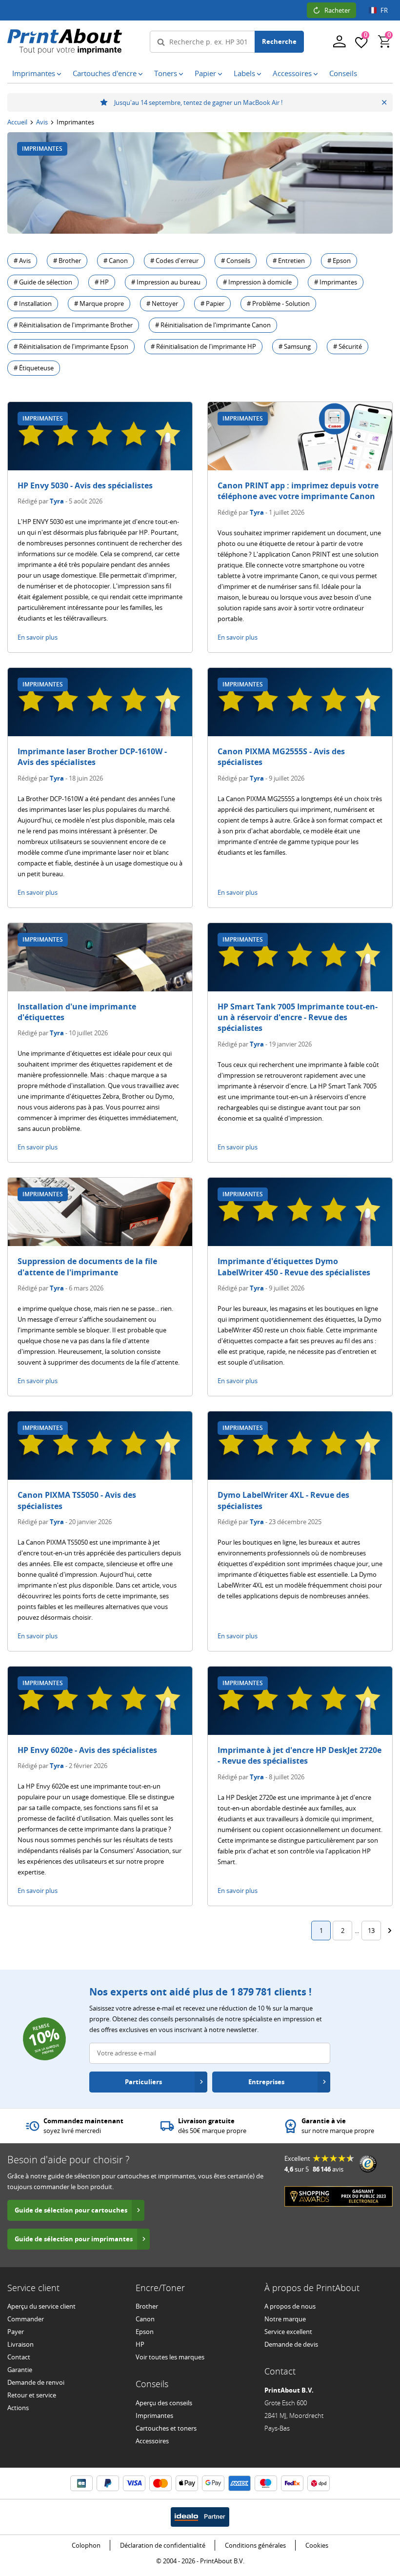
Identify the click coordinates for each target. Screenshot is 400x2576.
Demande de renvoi (36, 2382)
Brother (147, 2306)
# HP (102, 282)
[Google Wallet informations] (213, 2483)
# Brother (67, 261)
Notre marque (285, 2319)
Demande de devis (291, 2344)
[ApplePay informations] (187, 2483)
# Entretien (289, 261)
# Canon (116, 261)
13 (371, 1931)
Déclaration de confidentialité (163, 2545)
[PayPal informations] (108, 2483)
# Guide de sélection (43, 282)
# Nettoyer (162, 303)
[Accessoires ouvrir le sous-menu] (316, 74)
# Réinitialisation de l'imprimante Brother (73, 325)
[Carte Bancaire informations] (81, 2483)
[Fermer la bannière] (384, 102)
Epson (145, 2332)
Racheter (337, 10)
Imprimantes (154, 2415)
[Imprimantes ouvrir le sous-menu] (59, 74)
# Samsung (295, 346)
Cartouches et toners (166, 2428)
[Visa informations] (134, 2483)
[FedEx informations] (292, 2483)
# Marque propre (99, 303)
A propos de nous (290, 2306)
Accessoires (152, 2441)
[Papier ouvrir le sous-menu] (220, 74)
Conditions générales (255, 2545)
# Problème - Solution (278, 303)
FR (384, 10)
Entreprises (266, 2082)
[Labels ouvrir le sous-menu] (259, 74)
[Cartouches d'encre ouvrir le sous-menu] (140, 74)
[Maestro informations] (266, 2483)
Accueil (17, 122)
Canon (145, 2319)
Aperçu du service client (41, 2306)
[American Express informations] (240, 2483)
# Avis (22, 261)
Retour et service (32, 2395)
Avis (42, 122)
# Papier (212, 303)
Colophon (86, 2545)
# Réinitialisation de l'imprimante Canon (213, 325)
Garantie (20, 2370)
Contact (19, 2357)
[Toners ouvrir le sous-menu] (181, 74)
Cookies (317, 2545)
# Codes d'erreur (174, 261)
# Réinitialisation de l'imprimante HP (203, 346)
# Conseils (236, 261)
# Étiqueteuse (34, 368)
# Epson (339, 261)
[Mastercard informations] (160, 2483)
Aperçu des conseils (164, 2403)
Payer (16, 2332)
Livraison (20, 2344)
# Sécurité (348, 346)
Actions (18, 2408)
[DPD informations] (319, 2483)
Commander (26, 2319)
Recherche (279, 41)
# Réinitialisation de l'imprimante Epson (71, 346)
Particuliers (143, 2082)
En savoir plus (38, 637)
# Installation (33, 303)
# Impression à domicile (257, 282)
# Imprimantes (336, 282)
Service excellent (288, 2332)
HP (140, 2344)
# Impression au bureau (166, 282)
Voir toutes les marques (170, 2357)
